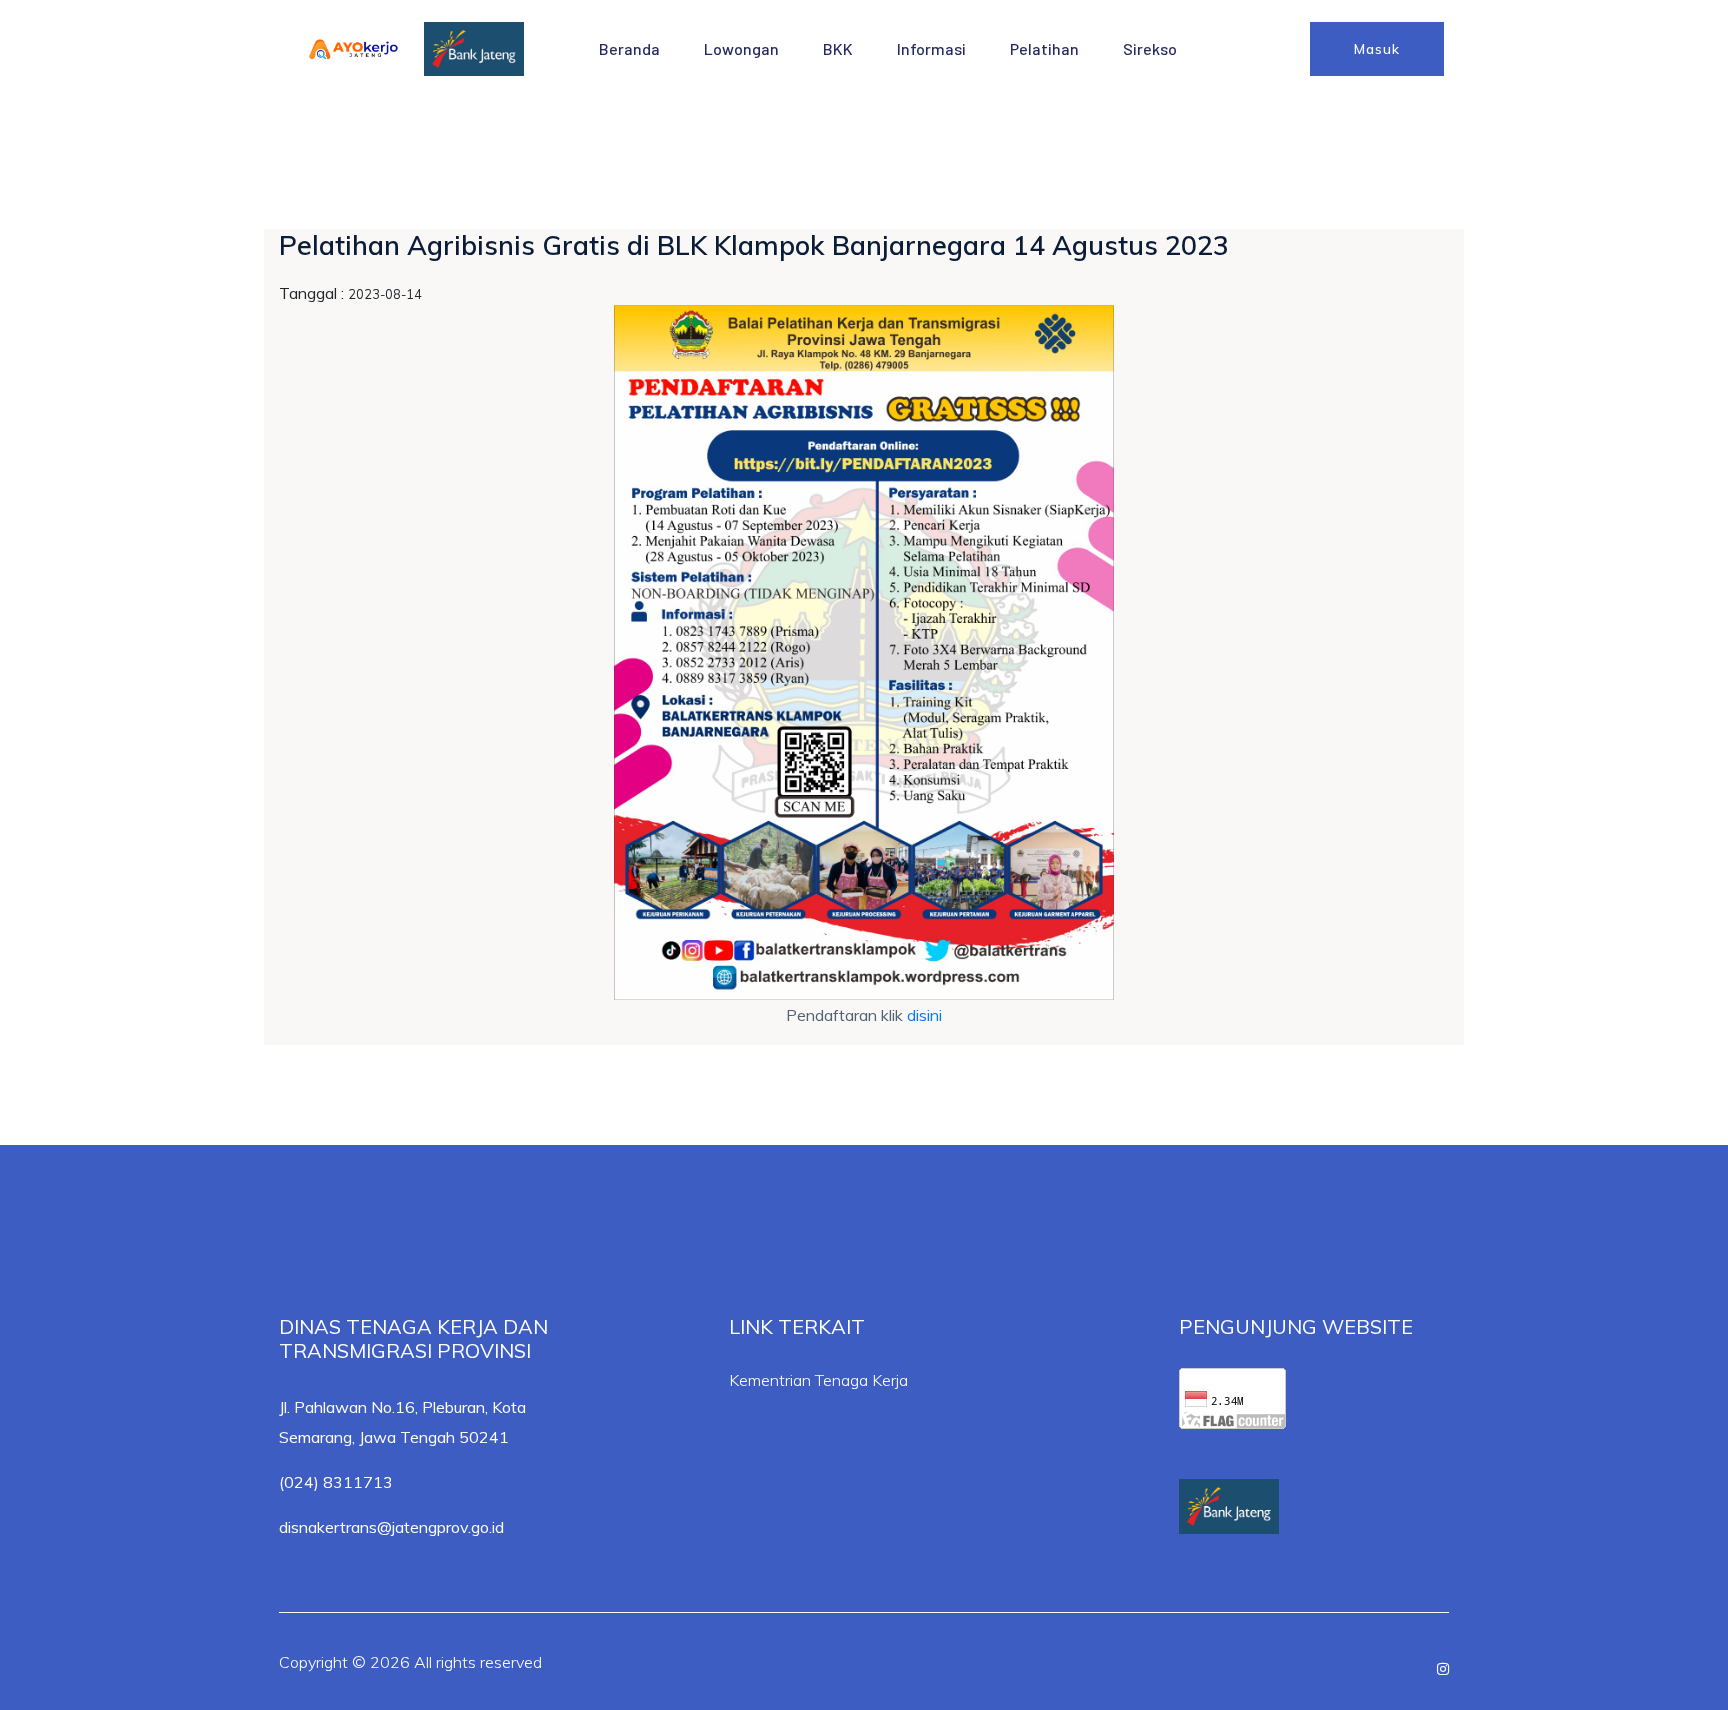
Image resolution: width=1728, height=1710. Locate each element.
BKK (838, 48)
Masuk (1377, 49)
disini (924, 1015)
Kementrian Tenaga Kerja (818, 1380)
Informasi (931, 48)
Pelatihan (1044, 48)
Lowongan (741, 48)
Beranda (629, 48)
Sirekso (1150, 48)
